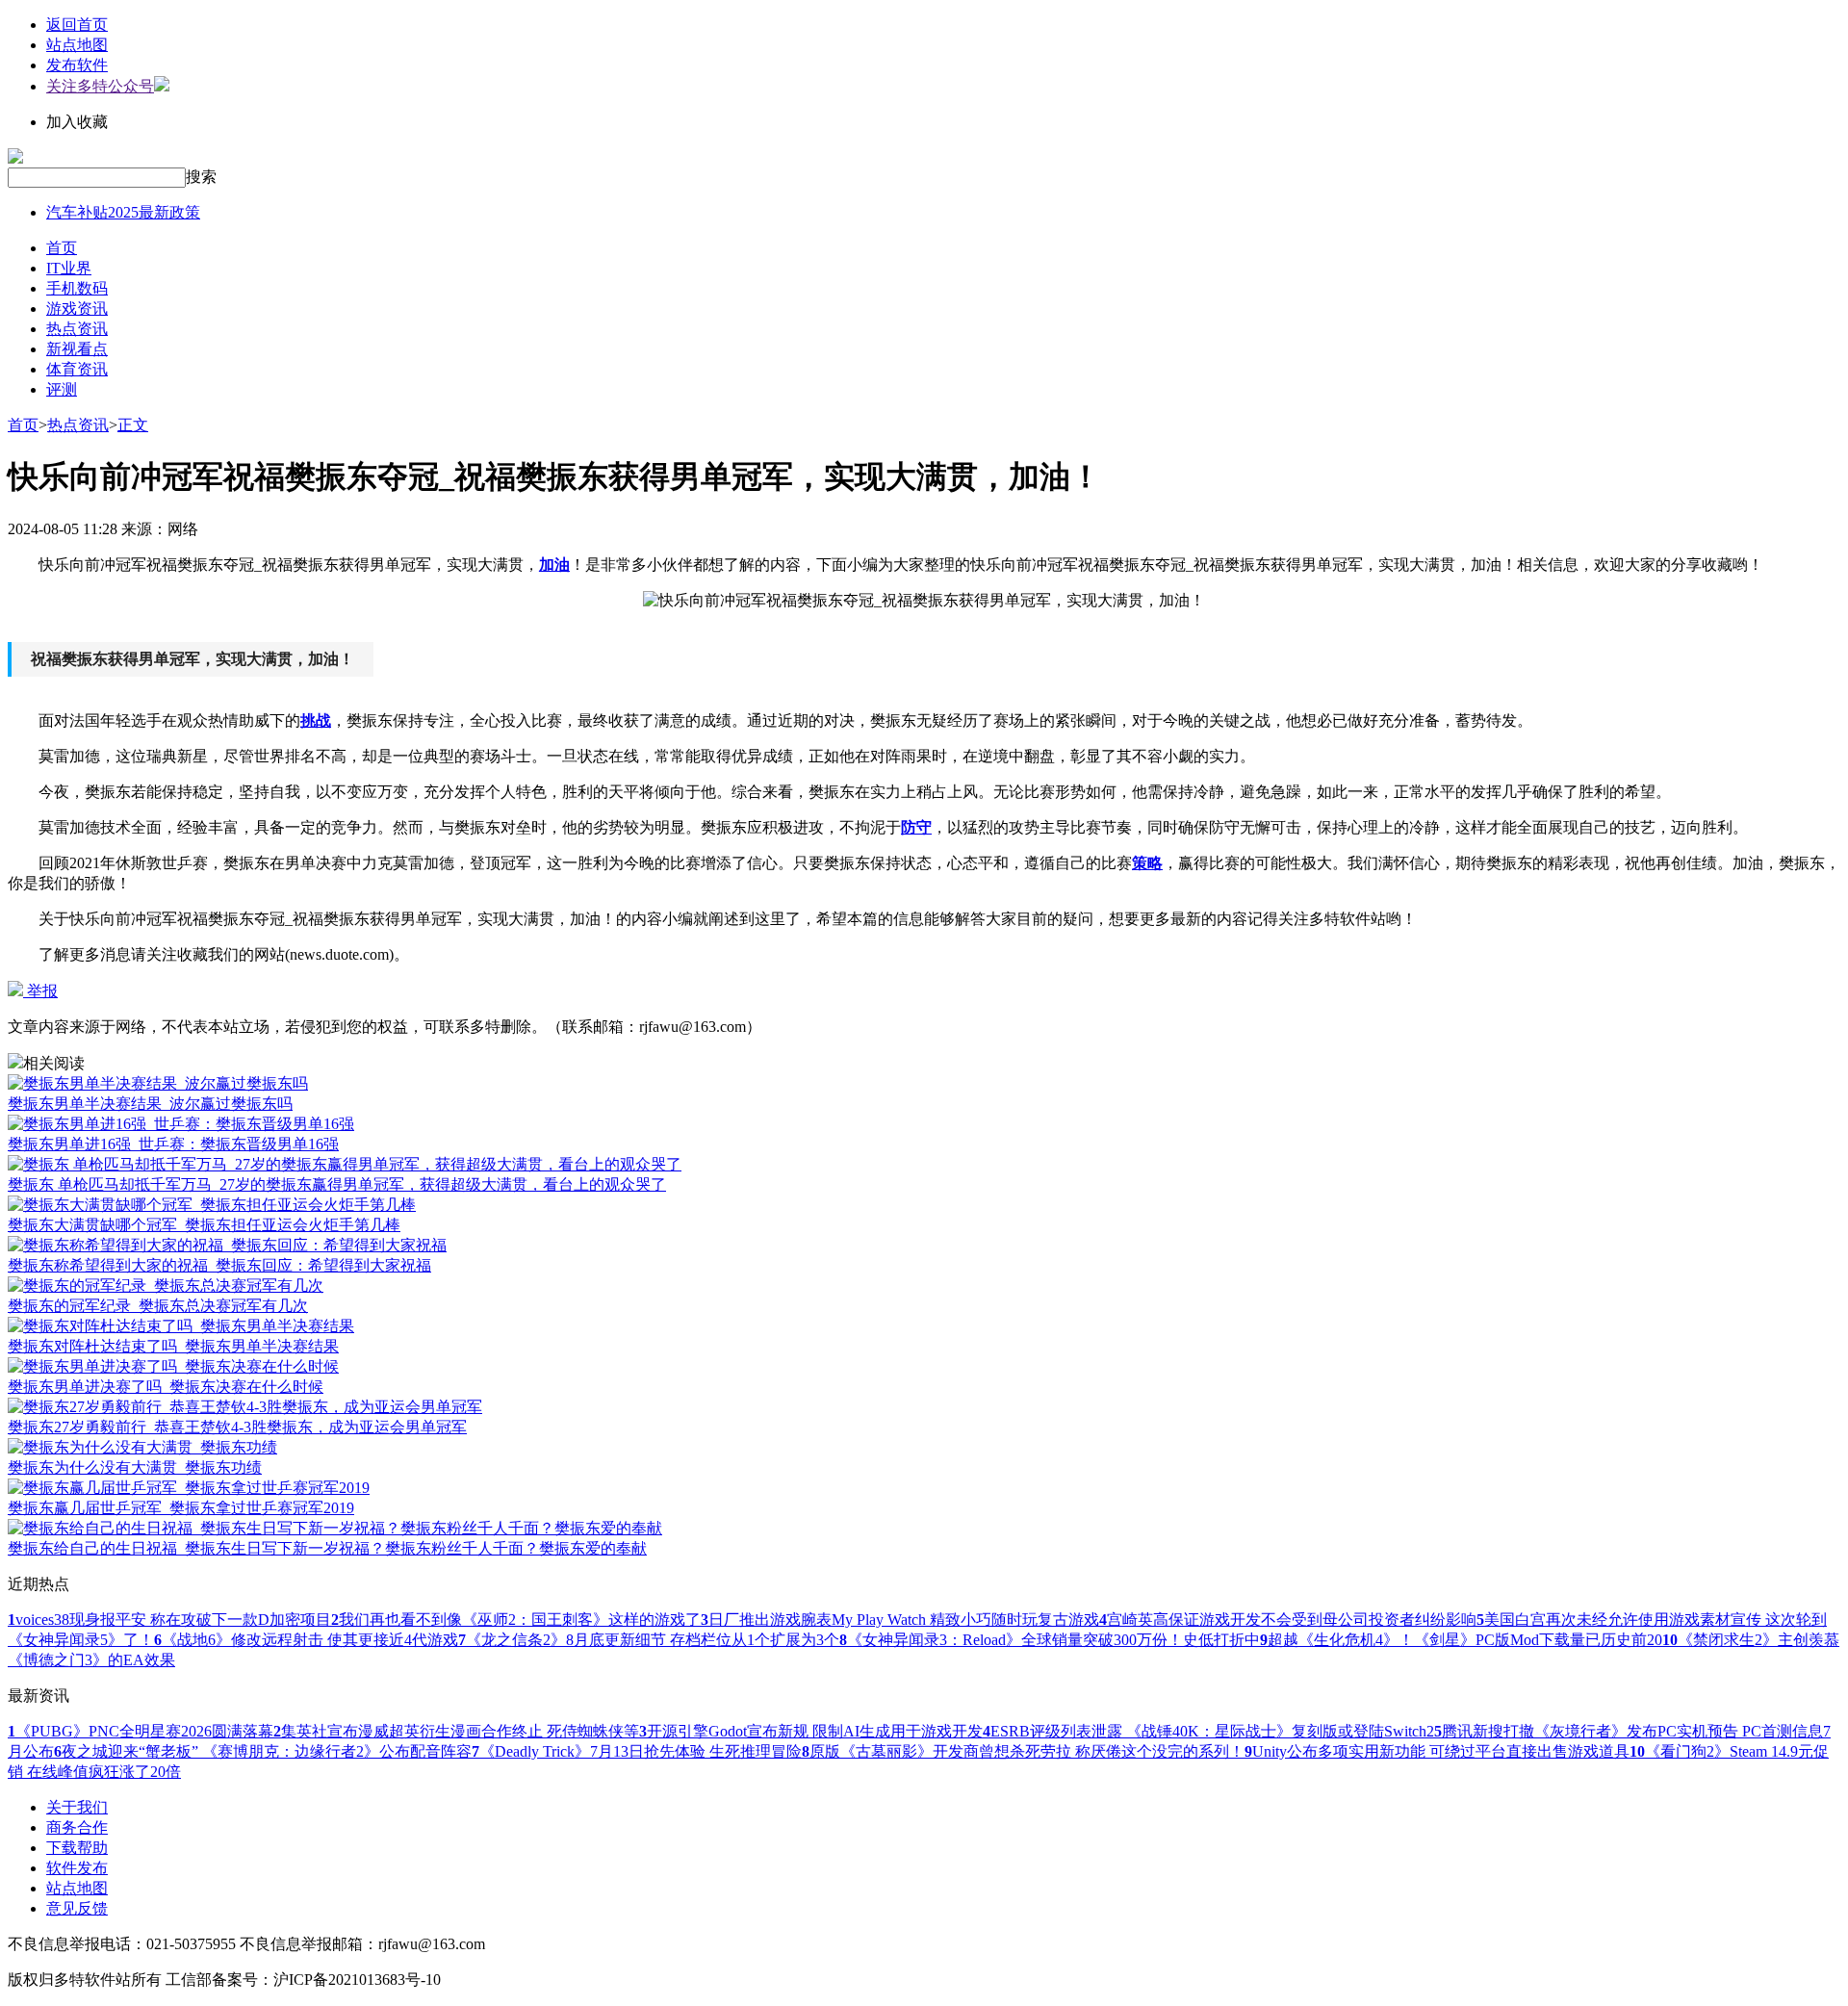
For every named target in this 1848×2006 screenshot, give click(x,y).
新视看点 (77, 349)
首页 (62, 248)
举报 (40, 991)
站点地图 (77, 45)
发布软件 (77, 65)
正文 (133, 425)
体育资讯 (77, 369)
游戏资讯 (77, 309)
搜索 (201, 177)
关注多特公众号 (100, 86)
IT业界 (69, 268)
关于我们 (77, 1807)
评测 (62, 389)
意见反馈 (77, 1908)
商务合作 (77, 1827)
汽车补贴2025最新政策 (123, 212)
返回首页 (77, 25)
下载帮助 (77, 1848)
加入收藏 (77, 122)
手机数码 (77, 288)
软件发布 (77, 1868)
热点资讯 (77, 329)
